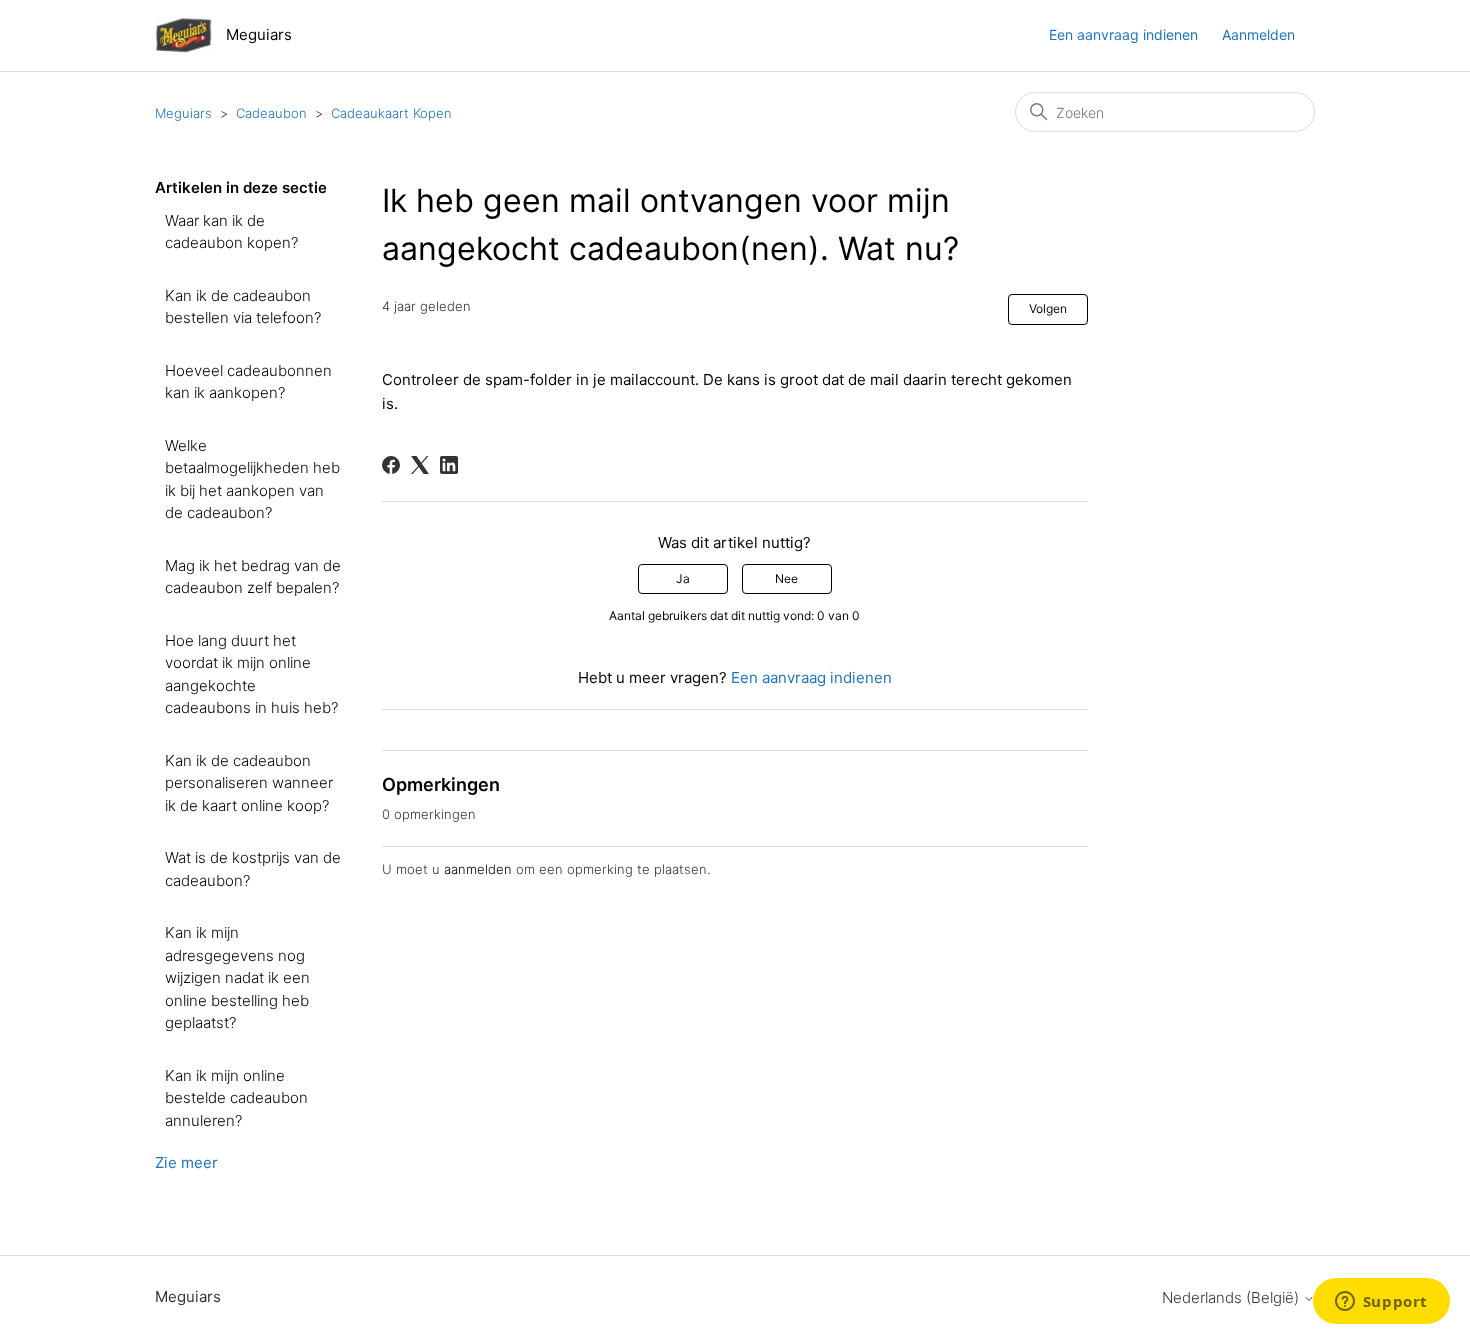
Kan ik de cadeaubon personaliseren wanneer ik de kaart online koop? (249, 783)
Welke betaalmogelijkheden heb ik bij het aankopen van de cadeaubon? (252, 479)
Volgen (1048, 308)
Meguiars (183, 113)
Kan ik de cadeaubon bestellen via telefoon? (243, 307)
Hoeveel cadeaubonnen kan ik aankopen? (248, 382)
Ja (683, 578)
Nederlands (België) (1232, 1297)
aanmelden (478, 869)
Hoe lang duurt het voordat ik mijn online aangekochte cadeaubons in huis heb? (251, 674)
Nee (786, 578)
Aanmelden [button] (1258, 34)
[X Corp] (420, 465)
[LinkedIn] (449, 465)
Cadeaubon (271, 113)
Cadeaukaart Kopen (391, 113)
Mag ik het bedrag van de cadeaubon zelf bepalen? (253, 577)
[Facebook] (391, 465)
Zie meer (186, 1162)
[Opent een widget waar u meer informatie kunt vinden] (1381, 1303)
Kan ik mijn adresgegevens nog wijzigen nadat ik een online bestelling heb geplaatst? (237, 977)
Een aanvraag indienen (1123, 34)
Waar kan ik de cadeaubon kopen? (231, 232)
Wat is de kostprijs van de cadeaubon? (253, 869)
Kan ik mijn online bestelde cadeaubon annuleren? (236, 1098)
